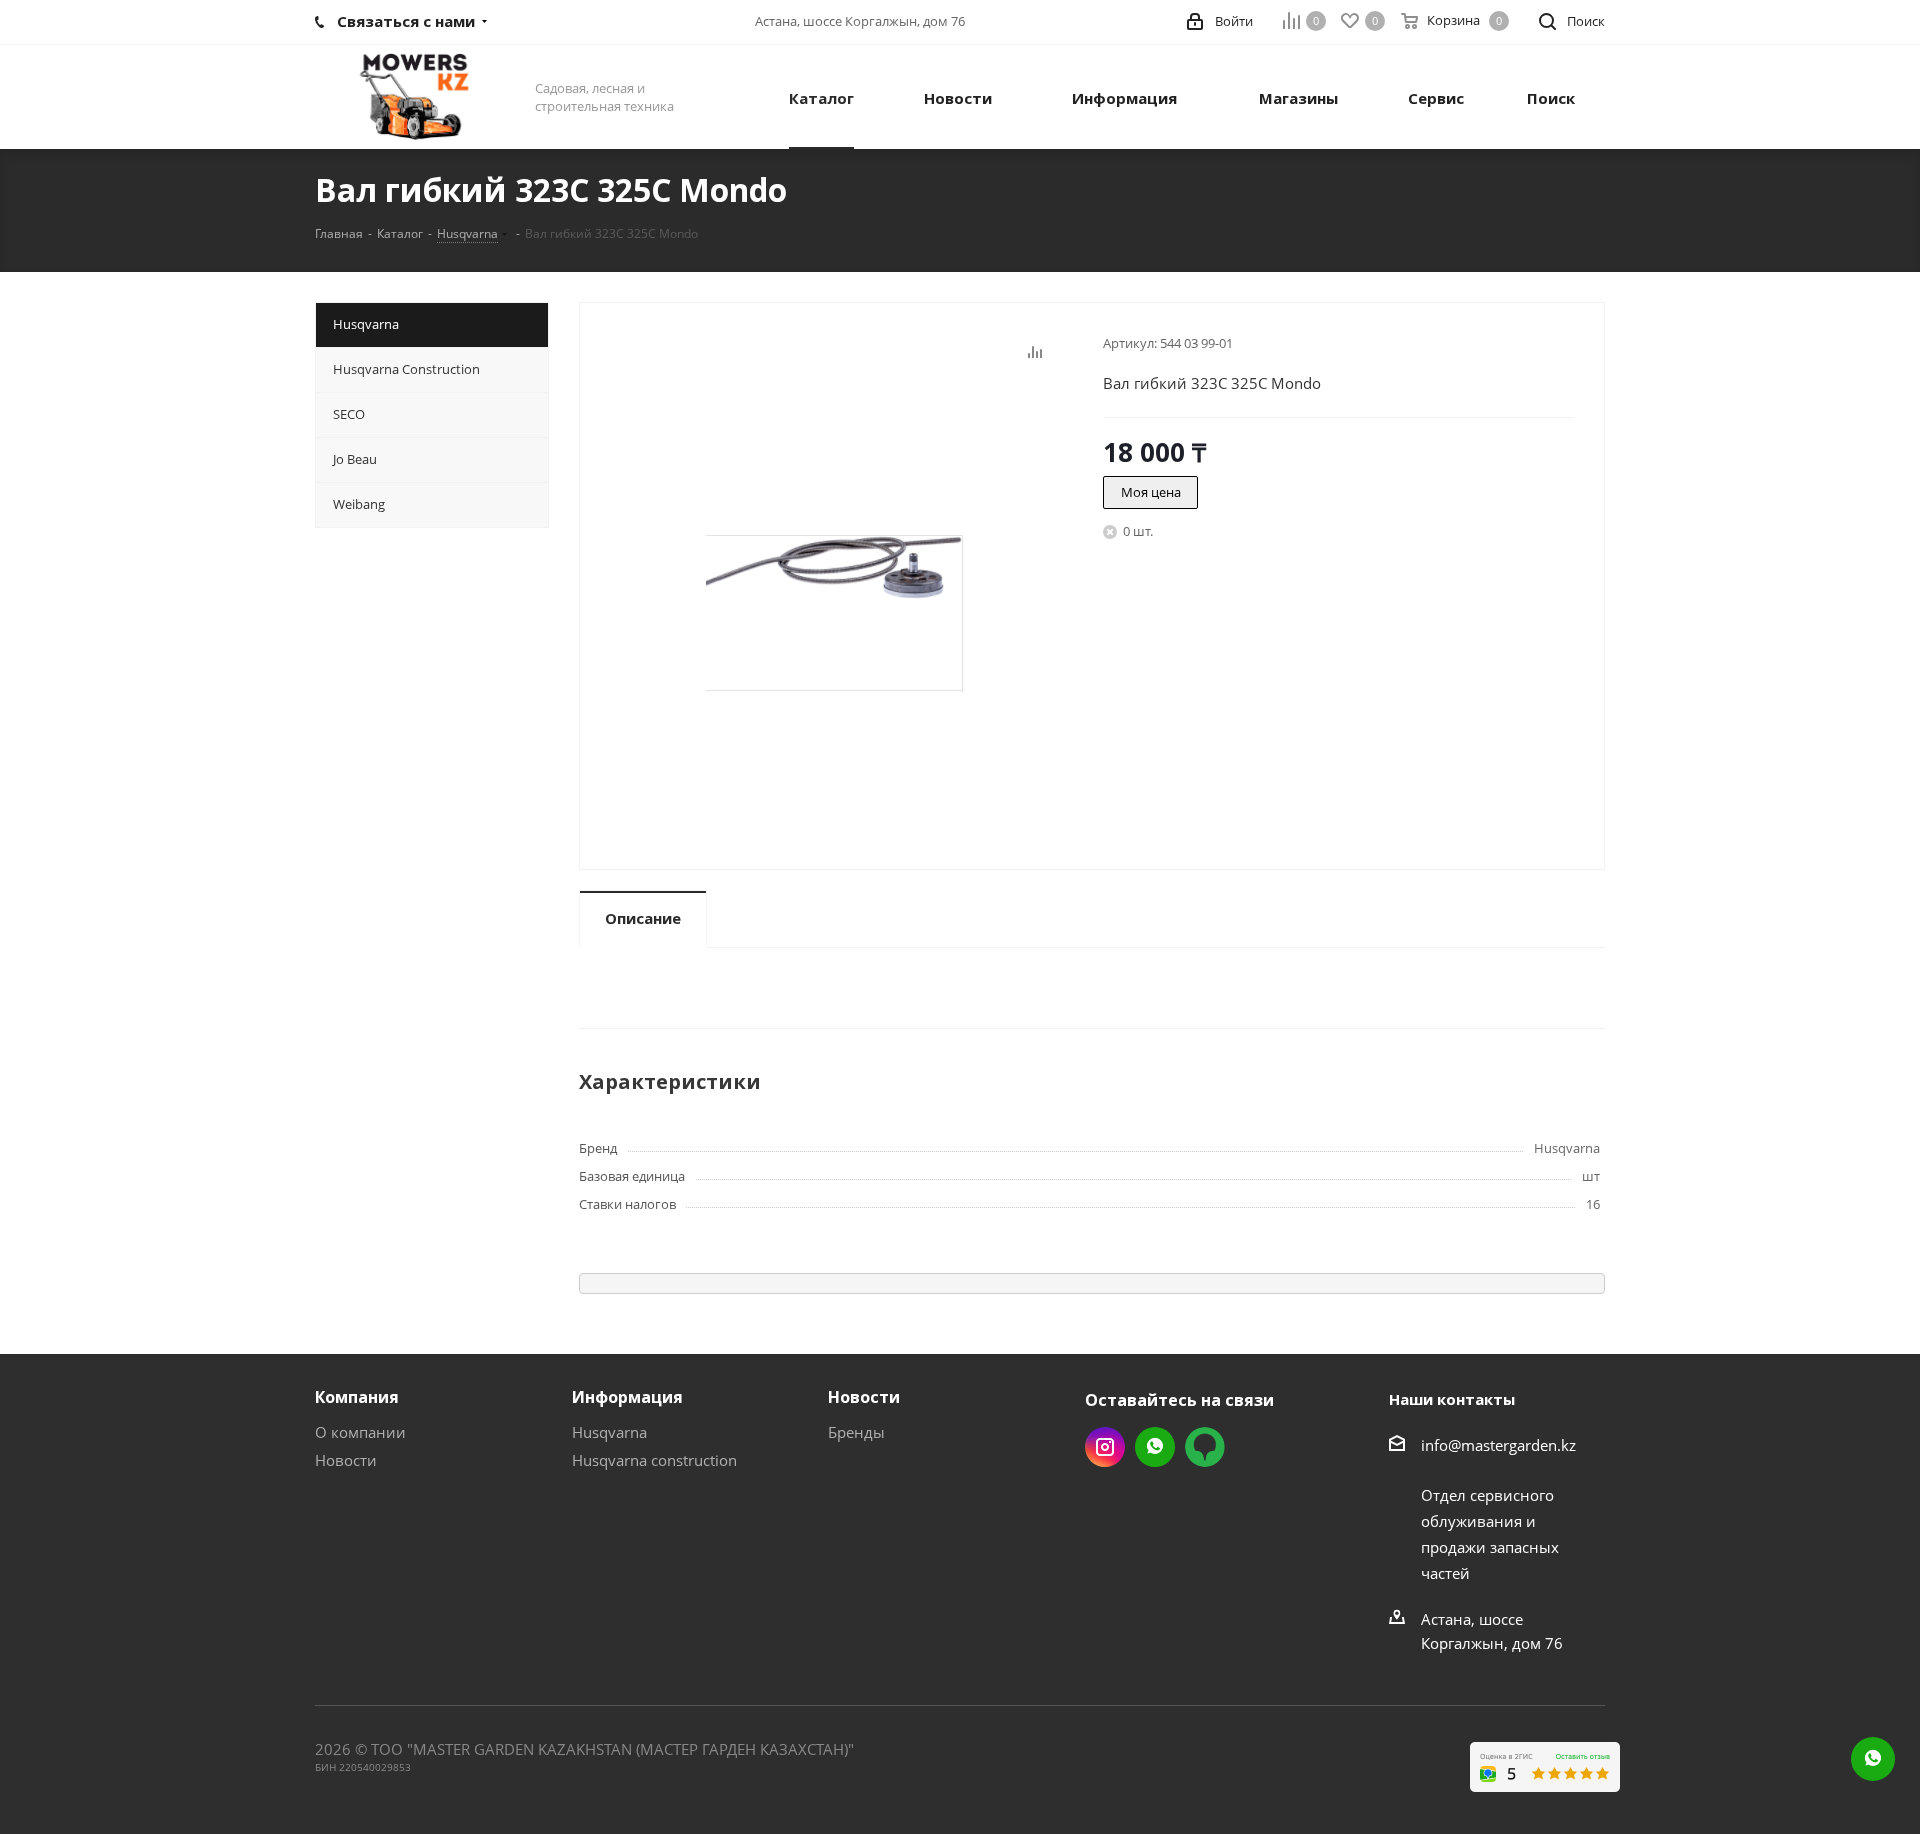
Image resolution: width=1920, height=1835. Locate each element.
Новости (346, 1460)
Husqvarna (609, 1432)
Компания (357, 1397)
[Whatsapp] (1873, 1759)
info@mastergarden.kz (1498, 1445)
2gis (1205, 1447)
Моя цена (1151, 492)
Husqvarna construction (654, 1460)
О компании (360, 1432)
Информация (627, 1397)
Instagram (1105, 1447)
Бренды (856, 1432)
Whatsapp (1155, 1447)
